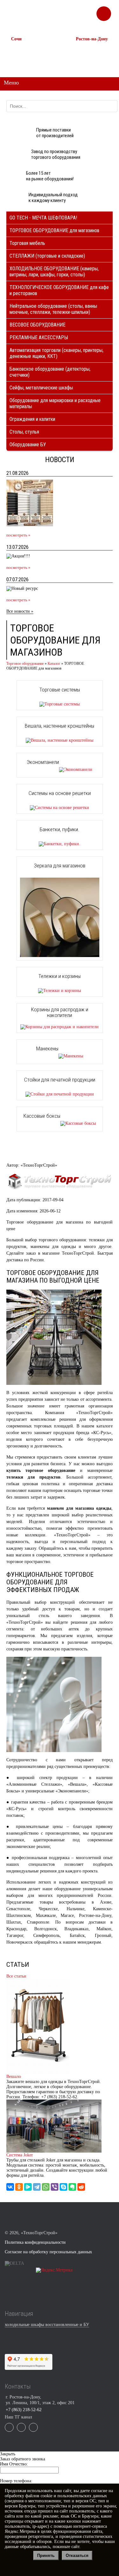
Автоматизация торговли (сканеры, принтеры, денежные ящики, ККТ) (56, 353)
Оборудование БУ (28, 445)
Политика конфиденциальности (35, 2242)
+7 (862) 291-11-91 (26, 55)
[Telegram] (37, 2187)
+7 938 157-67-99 (89, 61)
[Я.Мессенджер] (28, 2187)
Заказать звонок (104, 11)
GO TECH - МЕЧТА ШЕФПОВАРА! (43, 218)
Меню (11, 83)
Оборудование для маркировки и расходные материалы (55, 403)
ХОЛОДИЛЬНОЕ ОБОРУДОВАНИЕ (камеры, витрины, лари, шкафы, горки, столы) (54, 272)
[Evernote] (72, 2187)
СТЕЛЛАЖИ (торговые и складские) (47, 256)
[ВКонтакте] (10, 2187)
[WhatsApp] (46, 2187)
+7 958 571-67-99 (89, 55)
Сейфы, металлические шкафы (41, 388)
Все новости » (20, 611)
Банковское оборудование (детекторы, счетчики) (50, 372)
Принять (46, 2556)
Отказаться (77, 2556)
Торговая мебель (27, 243)
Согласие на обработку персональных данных (48, 2252)
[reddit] (81, 2187)
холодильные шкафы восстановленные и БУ (47, 2325)
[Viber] (55, 2187)
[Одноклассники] (19, 2187)
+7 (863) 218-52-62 (91, 49)
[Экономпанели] (60, 769)
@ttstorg (67, 16)
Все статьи (16, 1976)
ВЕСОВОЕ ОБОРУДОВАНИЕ (37, 325)
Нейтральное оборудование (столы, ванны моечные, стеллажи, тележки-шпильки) (53, 309)
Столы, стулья (24, 432)
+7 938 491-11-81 (24, 49)
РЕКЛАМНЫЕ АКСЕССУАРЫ (39, 337)
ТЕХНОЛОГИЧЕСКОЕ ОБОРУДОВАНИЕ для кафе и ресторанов (59, 290)
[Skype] (63, 2187)
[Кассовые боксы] (60, 1123)
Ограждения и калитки (32, 419)
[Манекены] (60, 1056)
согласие (99, 2491)
